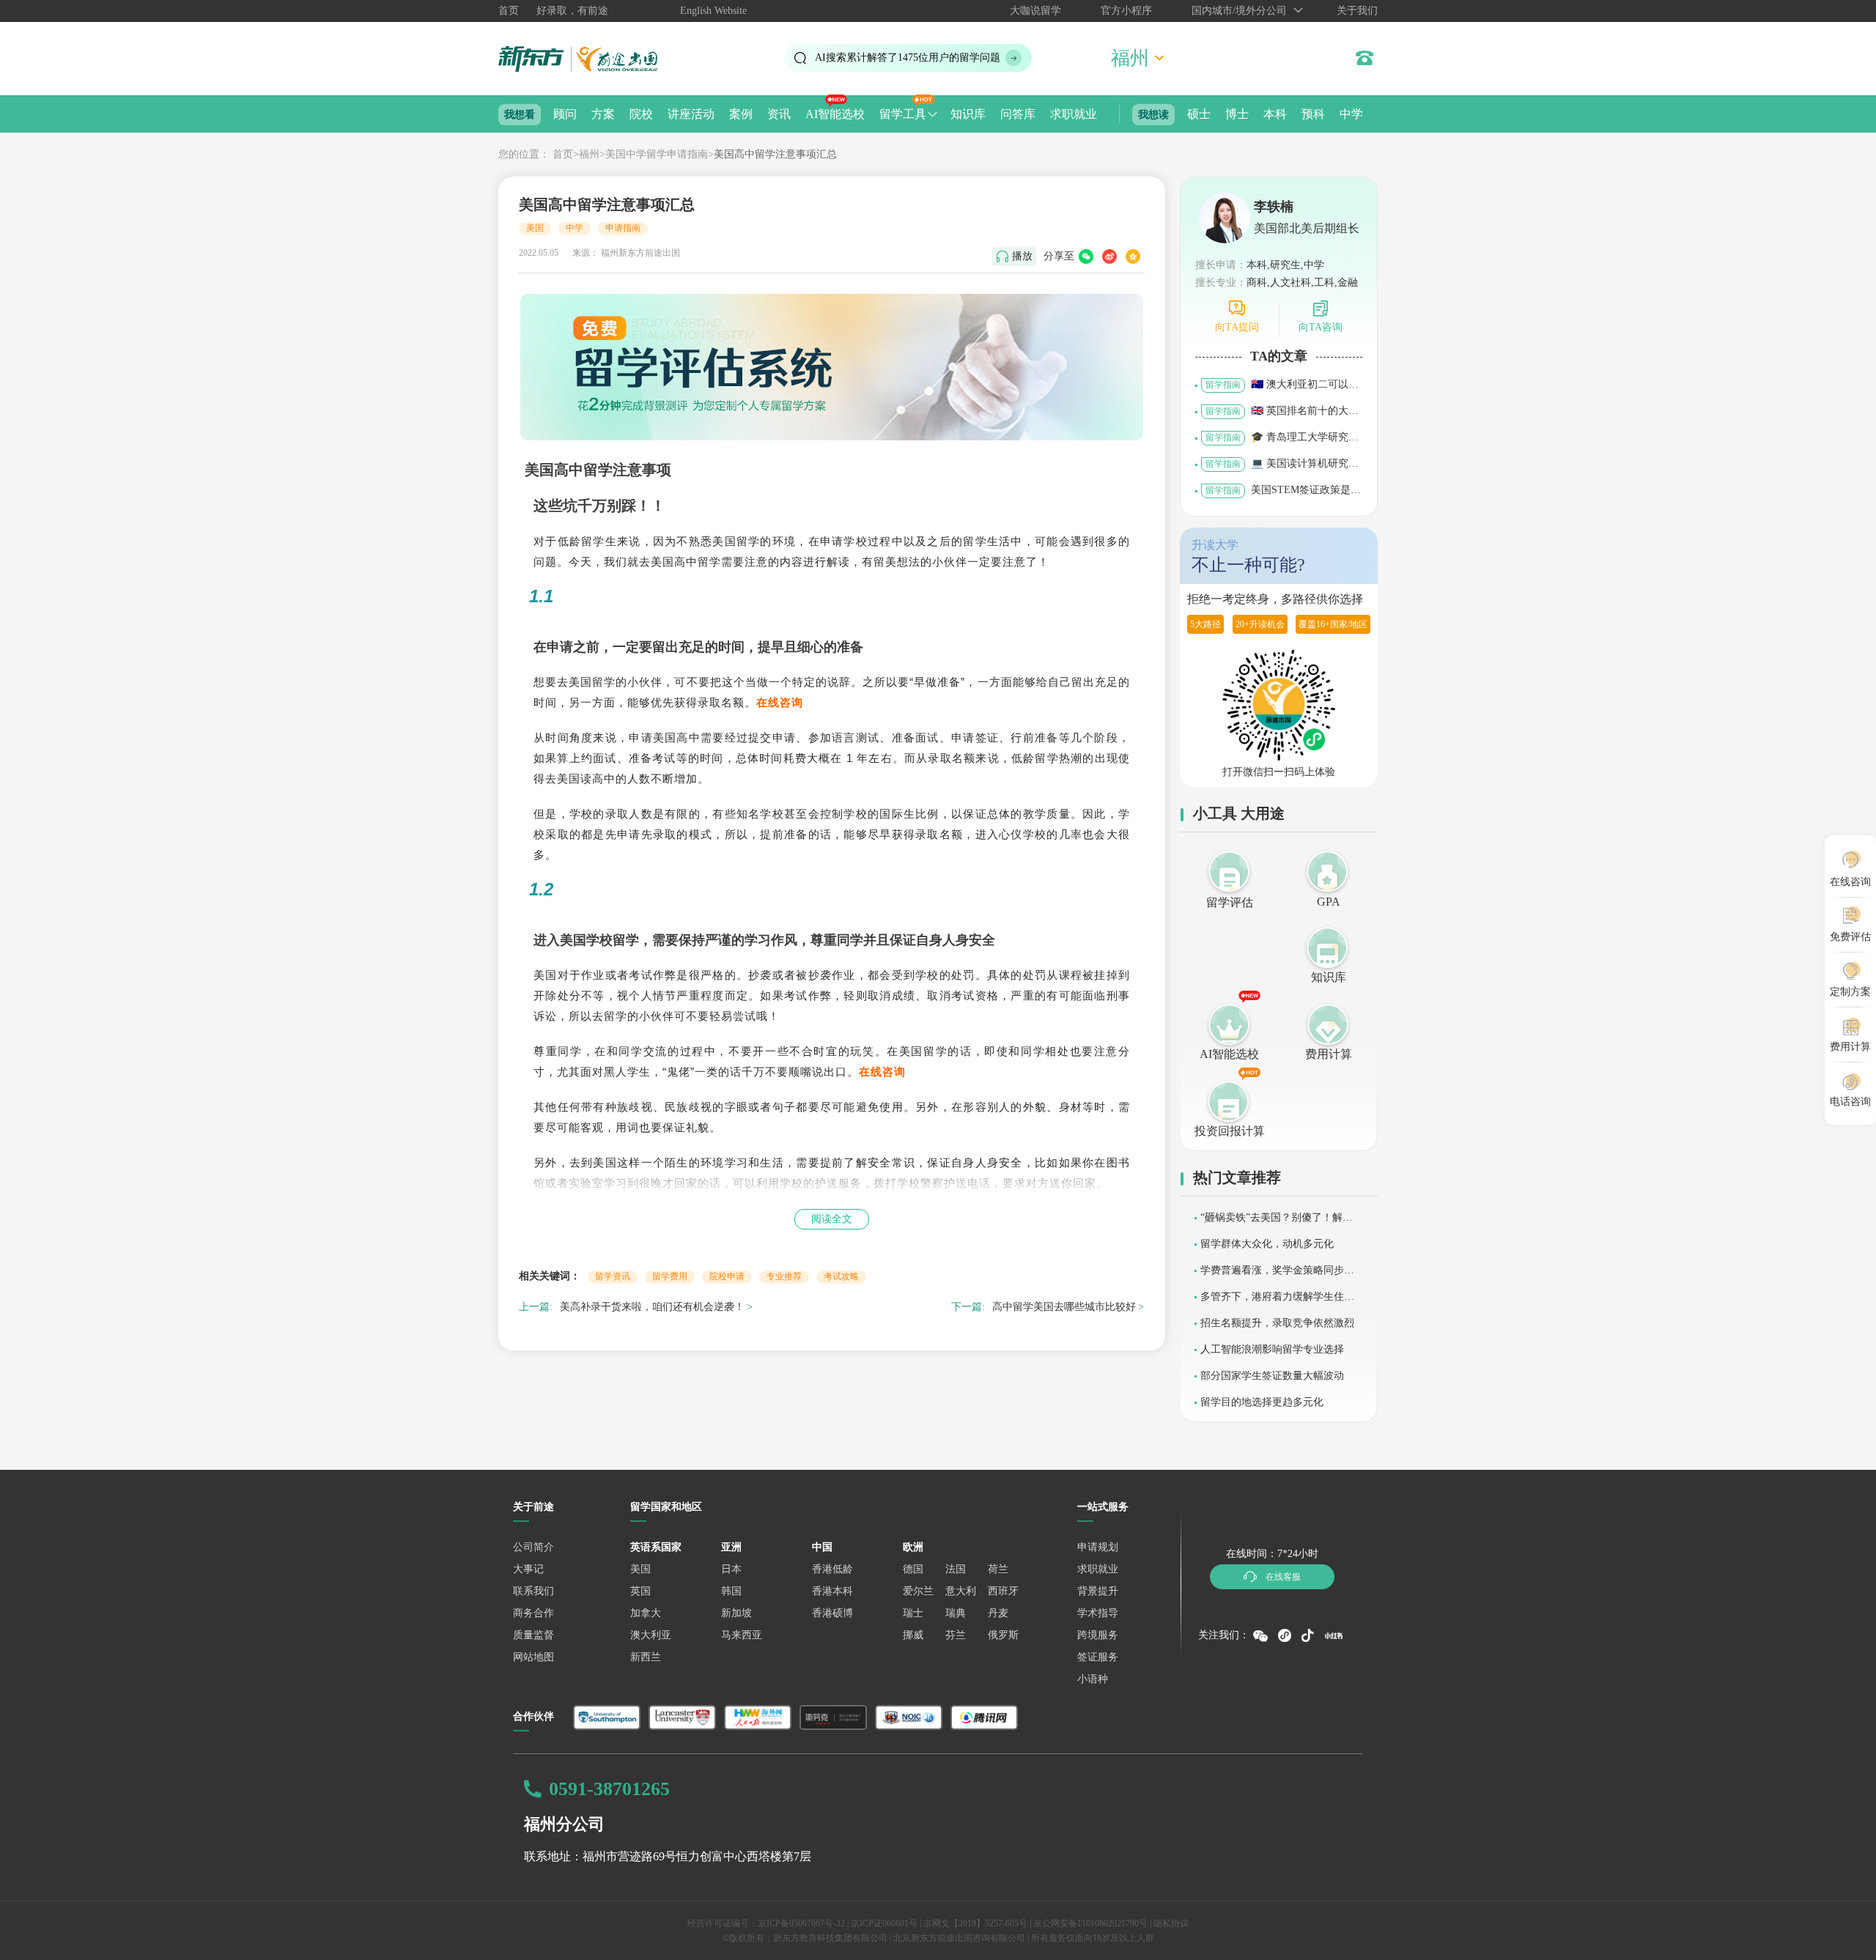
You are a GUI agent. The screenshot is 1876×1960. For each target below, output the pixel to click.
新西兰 (646, 1657)
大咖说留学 (1035, 11)
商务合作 (533, 1613)
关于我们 (1357, 11)
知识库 (968, 114)
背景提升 (1098, 1591)
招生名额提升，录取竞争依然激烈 (1277, 1323)
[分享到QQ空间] (1133, 256)
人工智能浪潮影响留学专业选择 (1272, 1349)
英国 (640, 1591)
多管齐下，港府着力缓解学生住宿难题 (1277, 1302)
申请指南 (623, 228)
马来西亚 (742, 1635)
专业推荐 (784, 1276)
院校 (641, 114)
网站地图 (533, 1657)
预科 (1313, 114)
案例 (741, 114)
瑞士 (913, 1613)
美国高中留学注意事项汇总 (775, 154)
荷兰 (998, 1569)
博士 (1237, 114)
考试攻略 (841, 1276)
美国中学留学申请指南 (657, 154)
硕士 (1199, 114)
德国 (913, 1569)
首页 (509, 11)
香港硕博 (832, 1613)
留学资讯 (613, 1276)
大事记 (528, 1569)
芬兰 (956, 1635)
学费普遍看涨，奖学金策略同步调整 (1277, 1275)
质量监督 (533, 1635)
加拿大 (646, 1613)
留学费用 (670, 1276)
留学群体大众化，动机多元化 (1267, 1244)
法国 (956, 1569)
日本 (731, 1569)
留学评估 (1230, 902)
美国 (535, 228)
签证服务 (1098, 1657)
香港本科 (832, 1591)
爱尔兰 (918, 1591)
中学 (1351, 114)
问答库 (1018, 114)
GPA (1329, 902)
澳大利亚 (651, 1635)
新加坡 (736, 1613)
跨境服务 (1098, 1635)
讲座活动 (691, 114)
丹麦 (998, 1613)
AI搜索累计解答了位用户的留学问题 (908, 58)
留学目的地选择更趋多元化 (1262, 1402)
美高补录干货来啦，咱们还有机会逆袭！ (652, 1307)
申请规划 (1098, 1547)
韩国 (731, 1591)
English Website (713, 11)
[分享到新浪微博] (1109, 256)
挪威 (913, 1635)
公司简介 (533, 1547)
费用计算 (1329, 1054)
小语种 (1093, 1679)
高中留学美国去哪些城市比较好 (1064, 1307)
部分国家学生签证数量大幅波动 (1272, 1376)
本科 (1275, 114)
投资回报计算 (1230, 1131)
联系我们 (533, 1591)
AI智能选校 (835, 114)
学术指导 (1098, 1613)
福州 (589, 154)
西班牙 (1003, 1591)
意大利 (961, 1591)
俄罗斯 (1003, 1635)
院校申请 (727, 1276)
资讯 (779, 114)
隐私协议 (1171, 1923)
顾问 (565, 114)
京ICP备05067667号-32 (801, 1923)
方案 (603, 114)
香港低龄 (832, 1569)
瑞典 (956, 1613)
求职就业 (1074, 114)
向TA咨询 (1321, 327)
